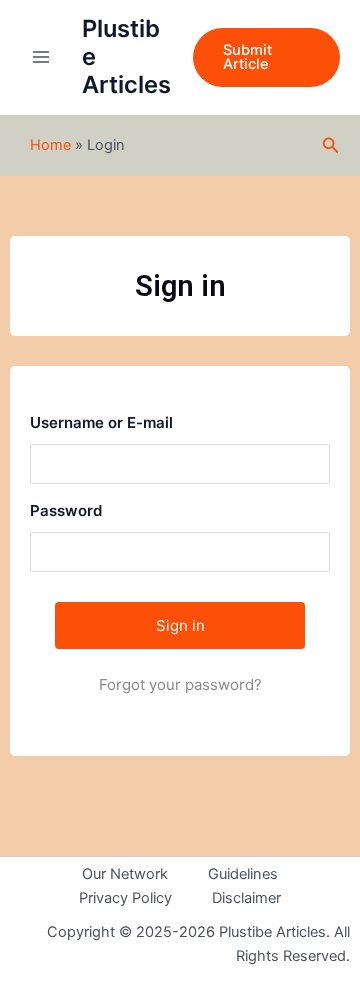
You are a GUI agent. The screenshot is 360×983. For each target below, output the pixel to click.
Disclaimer (246, 898)
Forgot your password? (180, 684)
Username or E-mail (101, 422)
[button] (266, 57)
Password (66, 510)
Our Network (125, 874)
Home (50, 145)
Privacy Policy (125, 898)
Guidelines (243, 874)
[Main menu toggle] (41, 57)
